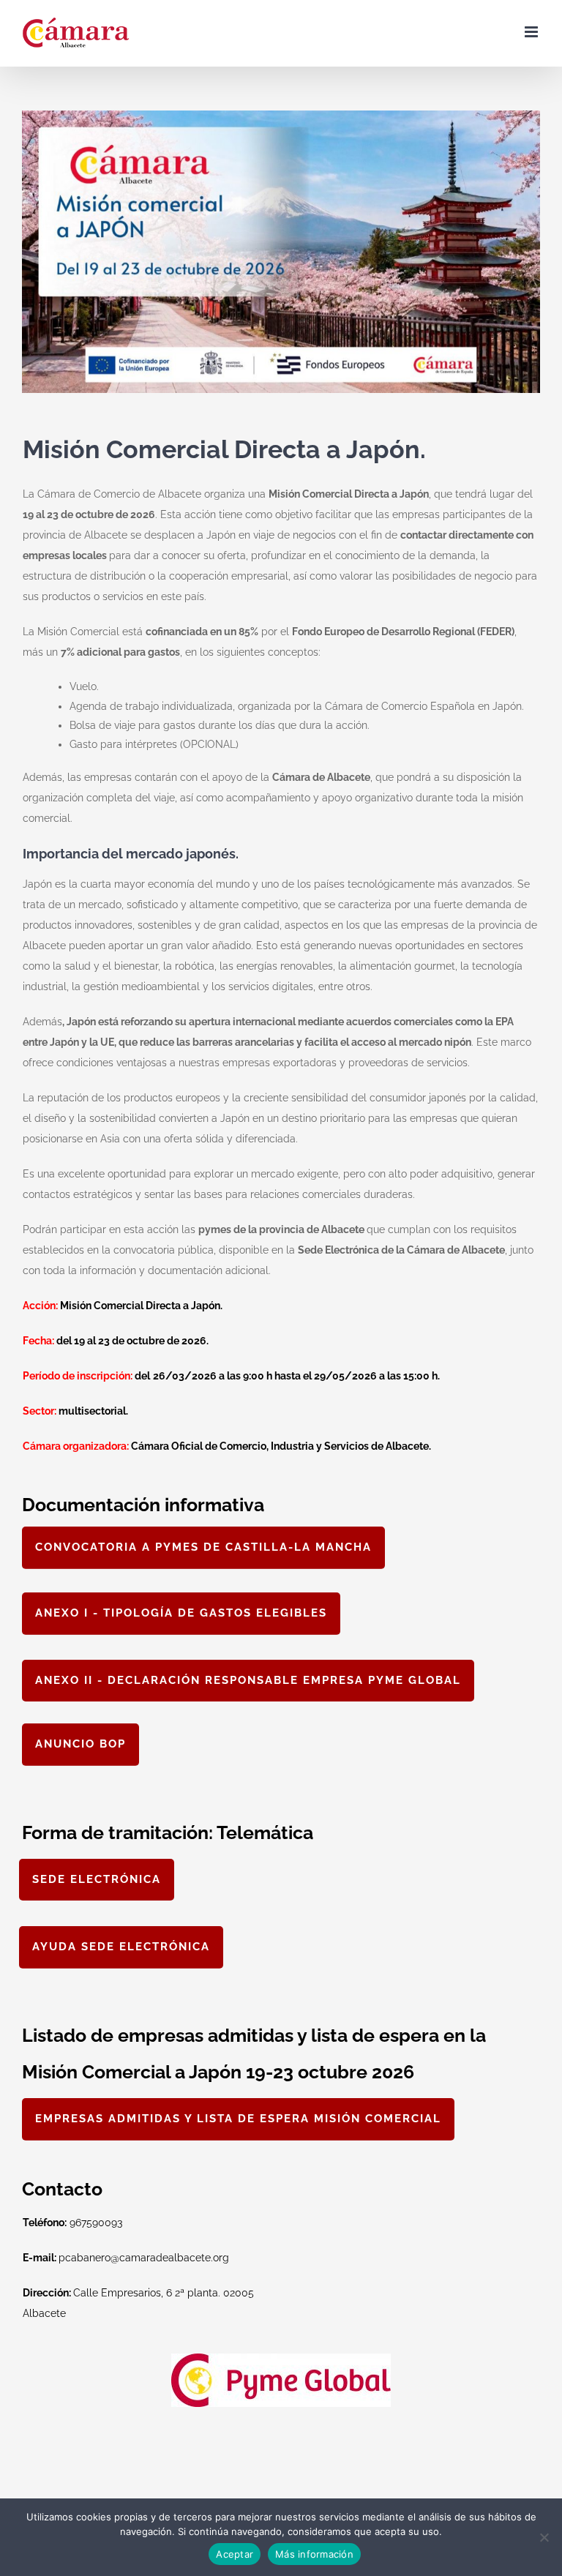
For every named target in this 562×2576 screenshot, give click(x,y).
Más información (314, 2554)
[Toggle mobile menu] (532, 32)
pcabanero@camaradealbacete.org (126, 2258)
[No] (544, 2537)
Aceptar (235, 2554)
